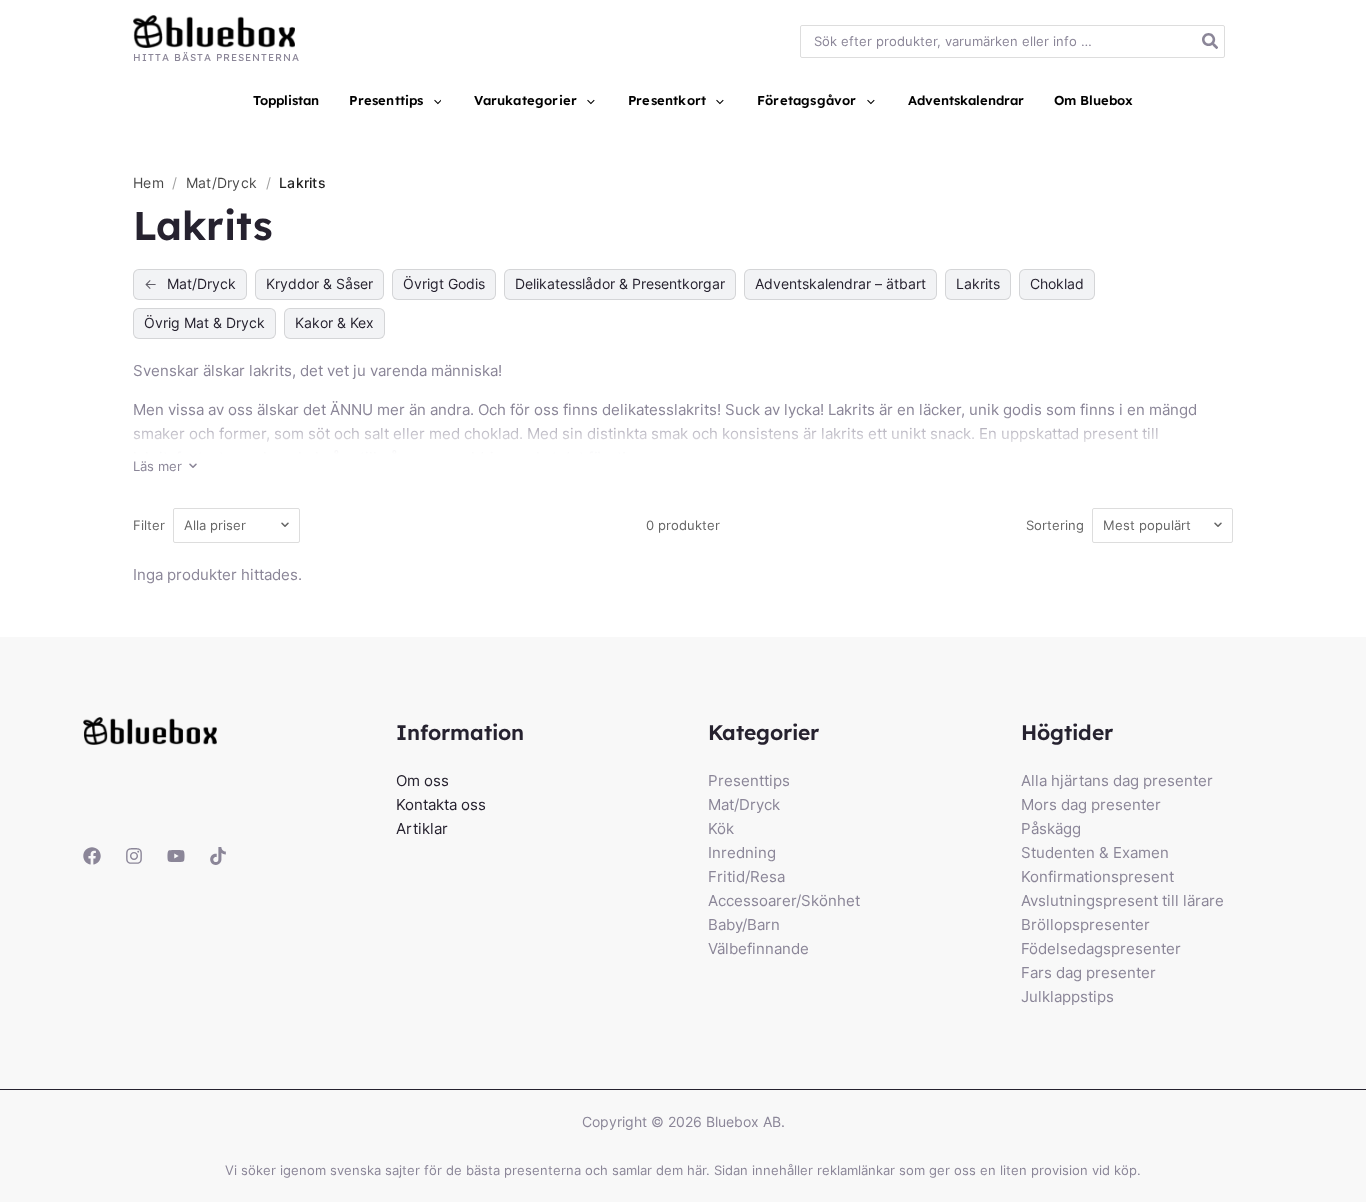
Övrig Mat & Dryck (204, 322)
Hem (148, 182)
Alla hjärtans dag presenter (1117, 780)
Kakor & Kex (334, 322)
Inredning (742, 852)
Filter (149, 525)
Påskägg (1051, 828)
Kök (721, 828)
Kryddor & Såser (319, 283)
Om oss (422, 780)
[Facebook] (92, 856)
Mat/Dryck (224, 182)
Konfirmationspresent (1097, 876)
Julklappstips (1067, 996)
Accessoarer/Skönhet (784, 900)
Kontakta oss (441, 804)
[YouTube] (176, 856)
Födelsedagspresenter (1101, 948)
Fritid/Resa (746, 876)
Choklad (1057, 283)
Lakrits (978, 283)
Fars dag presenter (1088, 972)
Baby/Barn (744, 924)
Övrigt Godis (444, 283)
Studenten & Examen (1095, 852)
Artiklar (422, 828)
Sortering (1055, 525)
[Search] (1211, 41)
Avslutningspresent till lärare (1122, 900)
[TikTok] (218, 856)
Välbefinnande (758, 948)
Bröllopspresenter (1085, 924)
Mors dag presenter (1091, 804)
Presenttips (749, 780)
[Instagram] (134, 856)
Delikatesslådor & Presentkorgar (620, 283)
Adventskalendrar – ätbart (840, 283)
